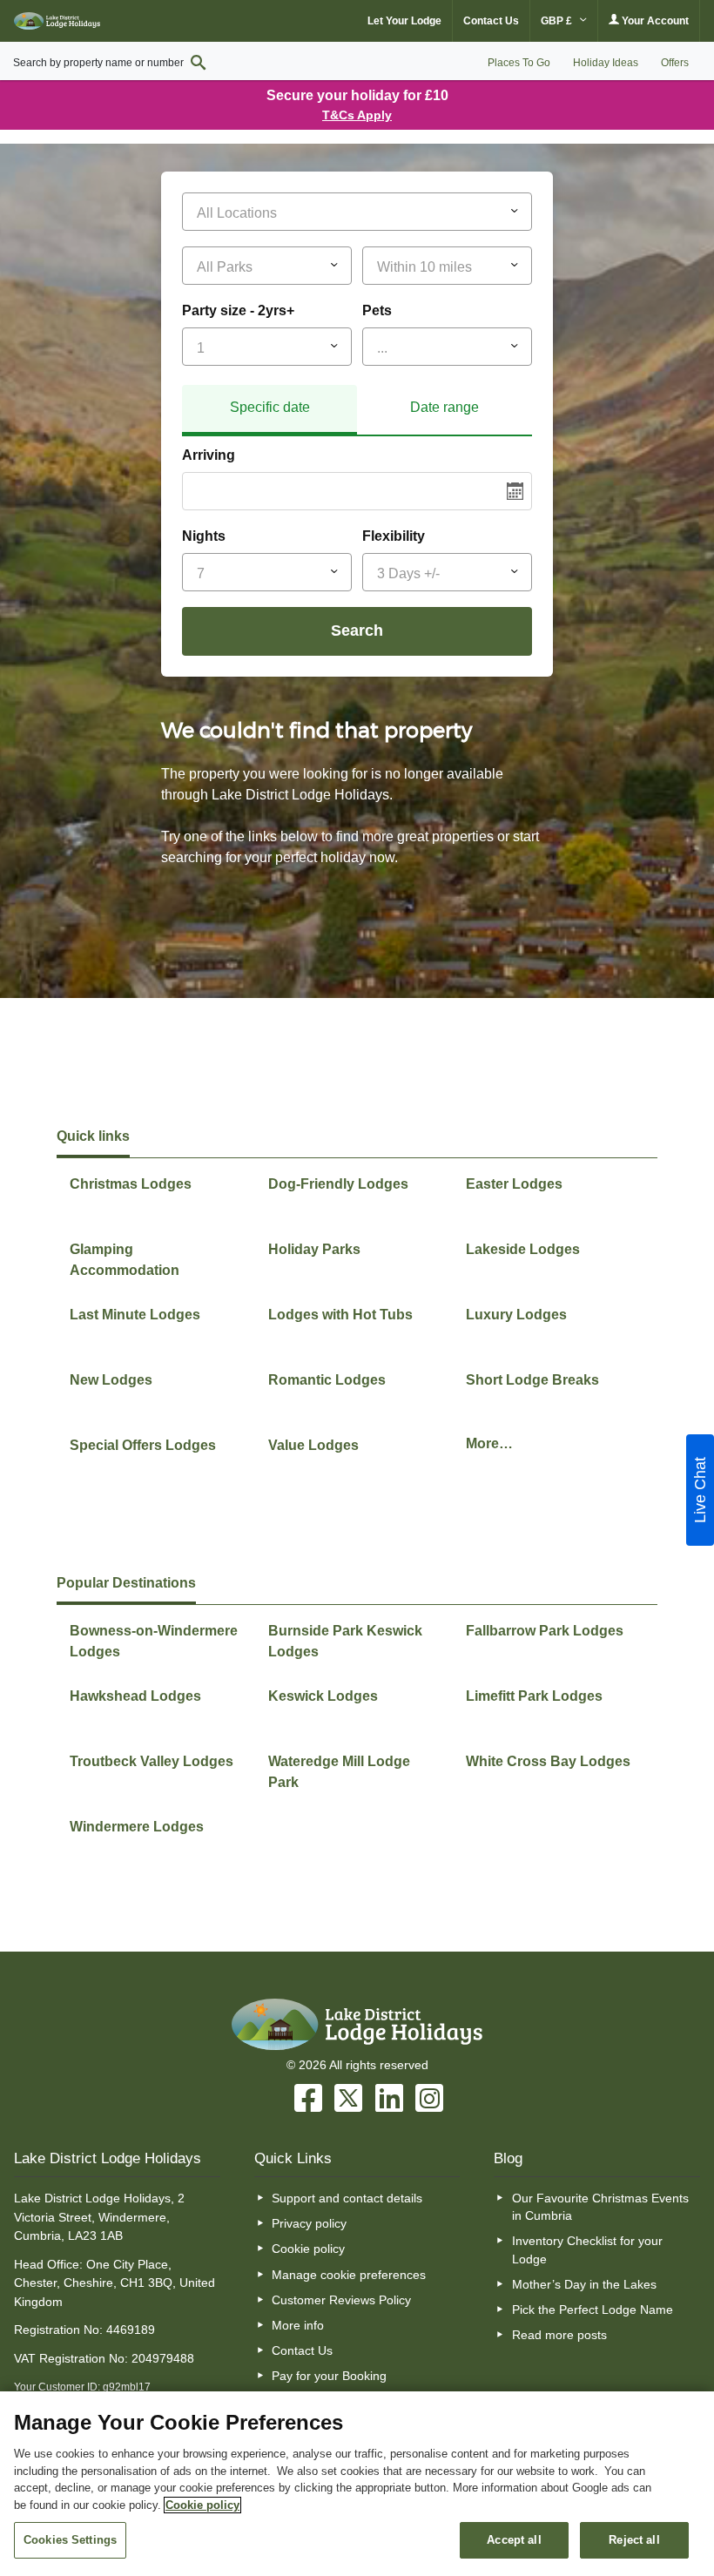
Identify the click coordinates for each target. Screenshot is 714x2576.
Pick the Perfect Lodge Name (593, 2310)
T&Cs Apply (357, 115)
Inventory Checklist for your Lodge (587, 2249)
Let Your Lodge (404, 21)
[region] (357, 2484)
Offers (675, 63)
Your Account (654, 21)
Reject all (634, 2540)
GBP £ (558, 21)
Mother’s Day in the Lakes (584, 2284)
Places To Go (519, 63)
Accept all (514, 2540)
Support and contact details (347, 2198)
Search (357, 631)
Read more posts (559, 2335)
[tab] (269, 410)
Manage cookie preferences (349, 2275)
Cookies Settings (70, 2540)
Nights (204, 536)
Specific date (270, 407)
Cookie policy (308, 2249)
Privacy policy (309, 2223)
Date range (445, 407)
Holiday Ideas (606, 63)
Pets (377, 310)
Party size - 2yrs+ (238, 310)
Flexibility (394, 536)
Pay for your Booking (329, 2376)
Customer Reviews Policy (341, 2300)
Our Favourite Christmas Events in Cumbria (600, 2207)
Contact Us (491, 21)
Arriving (209, 455)
